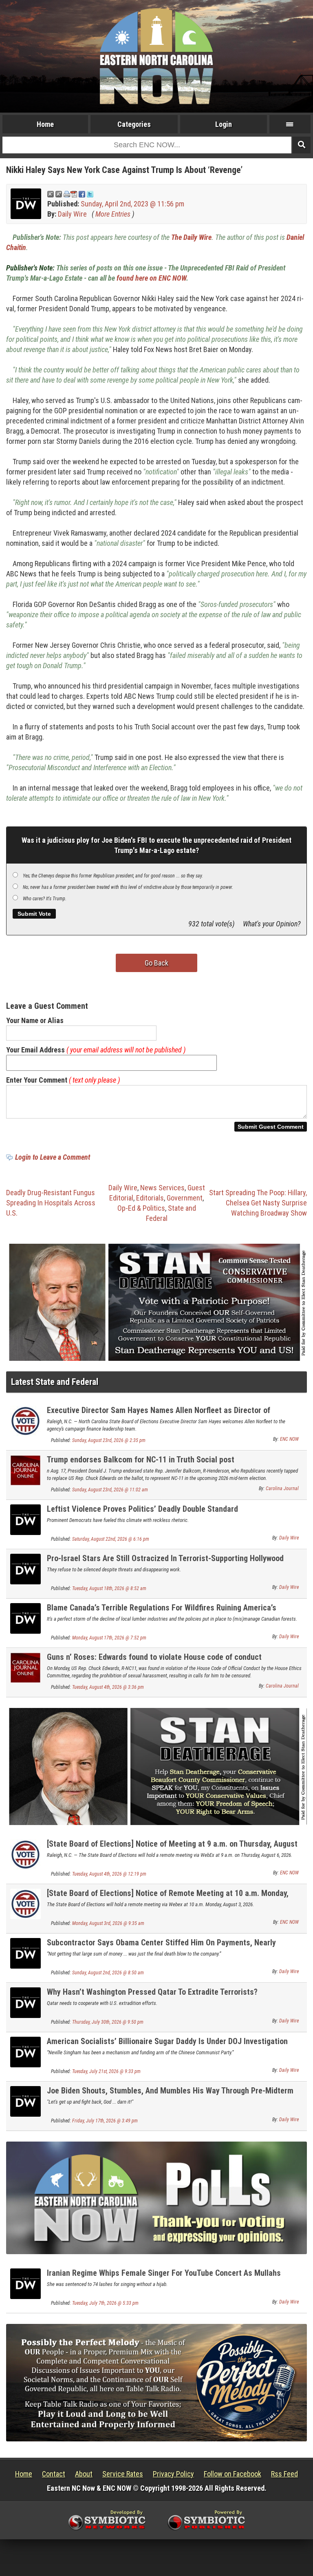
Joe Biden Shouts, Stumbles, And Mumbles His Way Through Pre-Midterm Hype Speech (170, 2095)
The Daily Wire (191, 237)
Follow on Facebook (233, 2474)
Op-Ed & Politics (141, 1208)
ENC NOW (289, 1439)
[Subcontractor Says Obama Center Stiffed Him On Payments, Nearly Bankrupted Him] (25, 1952)
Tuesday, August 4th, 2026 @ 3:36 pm (108, 1687)
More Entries (113, 214)
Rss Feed (284, 2474)
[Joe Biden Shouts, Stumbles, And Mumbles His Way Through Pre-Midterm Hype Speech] (25, 2101)
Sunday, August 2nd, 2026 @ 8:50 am (108, 1973)
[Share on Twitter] (90, 194)
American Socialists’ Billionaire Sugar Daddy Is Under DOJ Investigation (167, 2041)
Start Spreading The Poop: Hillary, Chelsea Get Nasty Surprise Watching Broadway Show (258, 1203)
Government (185, 1198)
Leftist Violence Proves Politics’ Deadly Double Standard (142, 1509)
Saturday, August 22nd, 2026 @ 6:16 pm (111, 1539)
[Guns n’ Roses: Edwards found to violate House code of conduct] (25, 1667)
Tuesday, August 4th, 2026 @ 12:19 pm (109, 1874)
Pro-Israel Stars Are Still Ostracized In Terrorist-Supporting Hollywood (165, 1558)
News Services (162, 1188)
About (84, 2474)
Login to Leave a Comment (53, 1157)
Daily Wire (72, 214)
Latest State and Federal (55, 1382)
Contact (54, 2474)
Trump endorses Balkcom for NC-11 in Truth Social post (141, 1460)
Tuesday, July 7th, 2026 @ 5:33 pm (105, 2303)
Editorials (150, 1198)
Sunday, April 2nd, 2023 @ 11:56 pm (132, 204)
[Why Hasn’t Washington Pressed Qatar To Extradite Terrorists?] (25, 2002)
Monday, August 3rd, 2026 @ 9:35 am (108, 1923)
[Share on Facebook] (82, 194)
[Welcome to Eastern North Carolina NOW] (156, 56)
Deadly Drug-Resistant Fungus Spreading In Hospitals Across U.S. (51, 1203)
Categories (134, 124)
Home (45, 124)
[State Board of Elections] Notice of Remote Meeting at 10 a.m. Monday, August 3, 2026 (168, 1898)
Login (224, 124)
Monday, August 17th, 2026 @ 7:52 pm (109, 1638)
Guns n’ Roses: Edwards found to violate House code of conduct (154, 1657)
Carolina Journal (282, 1488)
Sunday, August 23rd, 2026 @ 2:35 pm (109, 1440)
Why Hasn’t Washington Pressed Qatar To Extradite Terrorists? (152, 1992)
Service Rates (123, 2474)
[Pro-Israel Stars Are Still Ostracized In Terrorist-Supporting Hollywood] (25, 1568)
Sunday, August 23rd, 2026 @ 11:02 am (110, 1490)
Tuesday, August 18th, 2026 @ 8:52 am (109, 1588)
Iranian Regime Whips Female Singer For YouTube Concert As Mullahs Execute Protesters (164, 2278)
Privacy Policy (173, 2474)
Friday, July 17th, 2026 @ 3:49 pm (105, 2121)
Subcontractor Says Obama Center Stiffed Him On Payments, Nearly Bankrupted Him (161, 1947)
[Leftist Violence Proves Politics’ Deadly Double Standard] (25, 1519)
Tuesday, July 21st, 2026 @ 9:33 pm (106, 2071)
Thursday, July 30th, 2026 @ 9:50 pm (108, 2022)
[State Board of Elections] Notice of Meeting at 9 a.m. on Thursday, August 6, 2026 (172, 1848)
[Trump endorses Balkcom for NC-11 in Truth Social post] (25, 1470)
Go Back (156, 963)
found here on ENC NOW (151, 278)
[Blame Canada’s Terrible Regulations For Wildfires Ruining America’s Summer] (25, 1618)
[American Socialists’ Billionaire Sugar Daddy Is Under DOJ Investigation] (25, 2051)
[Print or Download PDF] (70, 194)
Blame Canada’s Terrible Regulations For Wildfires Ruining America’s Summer (162, 1612)
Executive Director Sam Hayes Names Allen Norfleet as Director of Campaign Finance (159, 1415)
